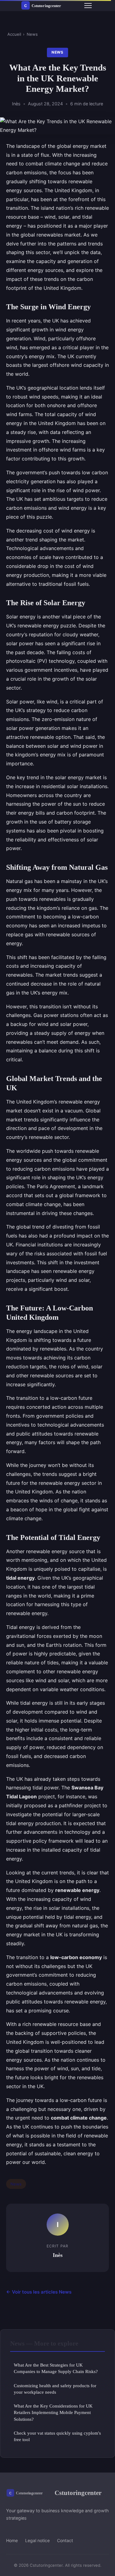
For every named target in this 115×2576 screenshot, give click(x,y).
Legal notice (37, 2540)
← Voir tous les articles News (39, 2292)
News (32, 34)
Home (12, 2540)
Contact (65, 2540)
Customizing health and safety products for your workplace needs (55, 2389)
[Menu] (88, 6)
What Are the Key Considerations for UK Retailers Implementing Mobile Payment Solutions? (53, 2412)
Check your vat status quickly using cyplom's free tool (57, 2436)
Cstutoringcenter (78, 2493)
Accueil (14, 34)
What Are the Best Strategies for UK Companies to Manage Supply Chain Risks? (56, 2368)
